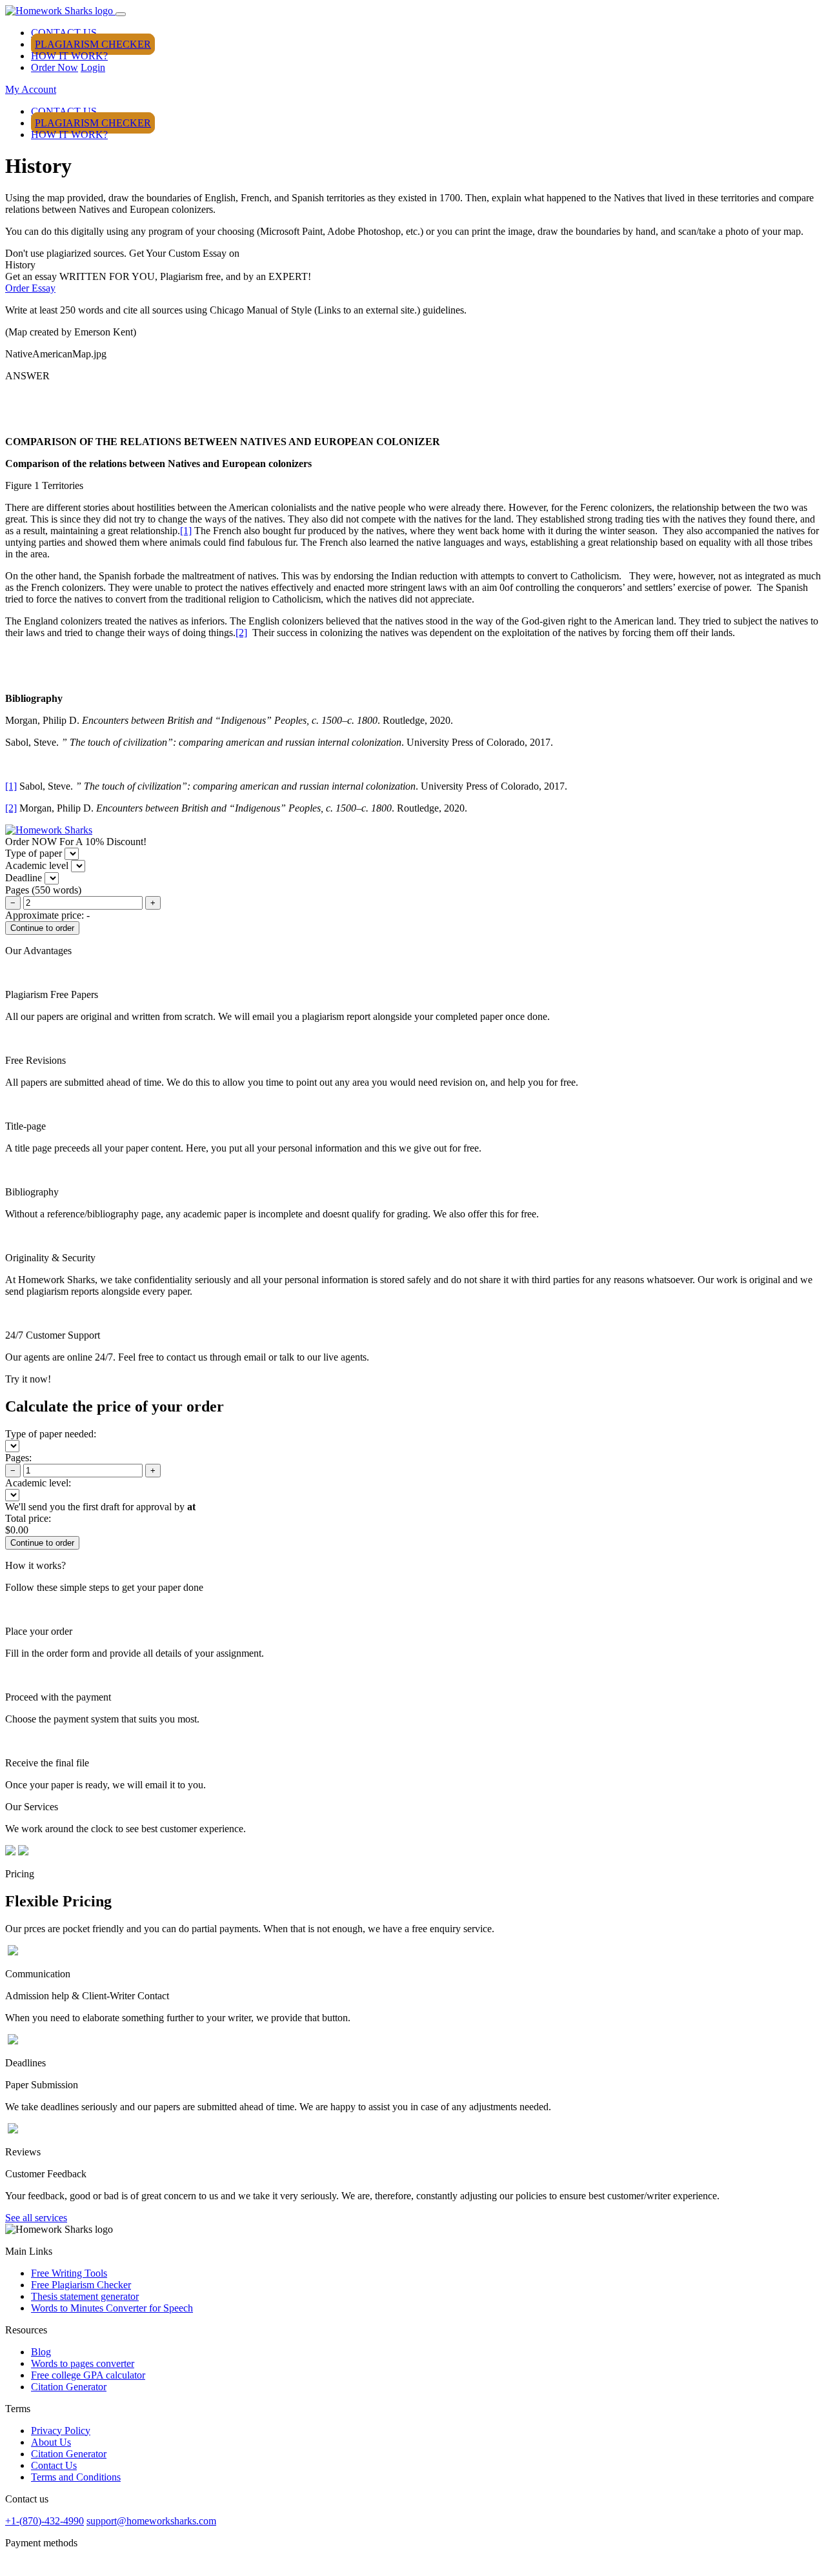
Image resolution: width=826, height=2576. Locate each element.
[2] (241, 633)
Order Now (55, 67)
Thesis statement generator (85, 2296)
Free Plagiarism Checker (81, 2285)
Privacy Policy (61, 2431)
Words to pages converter (83, 2363)
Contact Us (54, 2465)
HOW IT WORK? (69, 56)
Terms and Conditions (76, 2477)
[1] (186, 531)
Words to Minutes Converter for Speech (112, 2308)
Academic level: (38, 1483)
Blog (41, 2352)
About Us (51, 2442)
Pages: (18, 1458)
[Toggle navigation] (121, 14)
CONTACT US (64, 33)
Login (93, 67)
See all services (36, 2218)
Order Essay (30, 288)
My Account (31, 89)
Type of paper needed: (51, 1434)
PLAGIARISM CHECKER (93, 44)
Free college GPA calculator (88, 2375)
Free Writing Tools (69, 2273)
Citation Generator (69, 2387)
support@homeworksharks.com (151, 2521)
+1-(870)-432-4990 (45, 2521)
